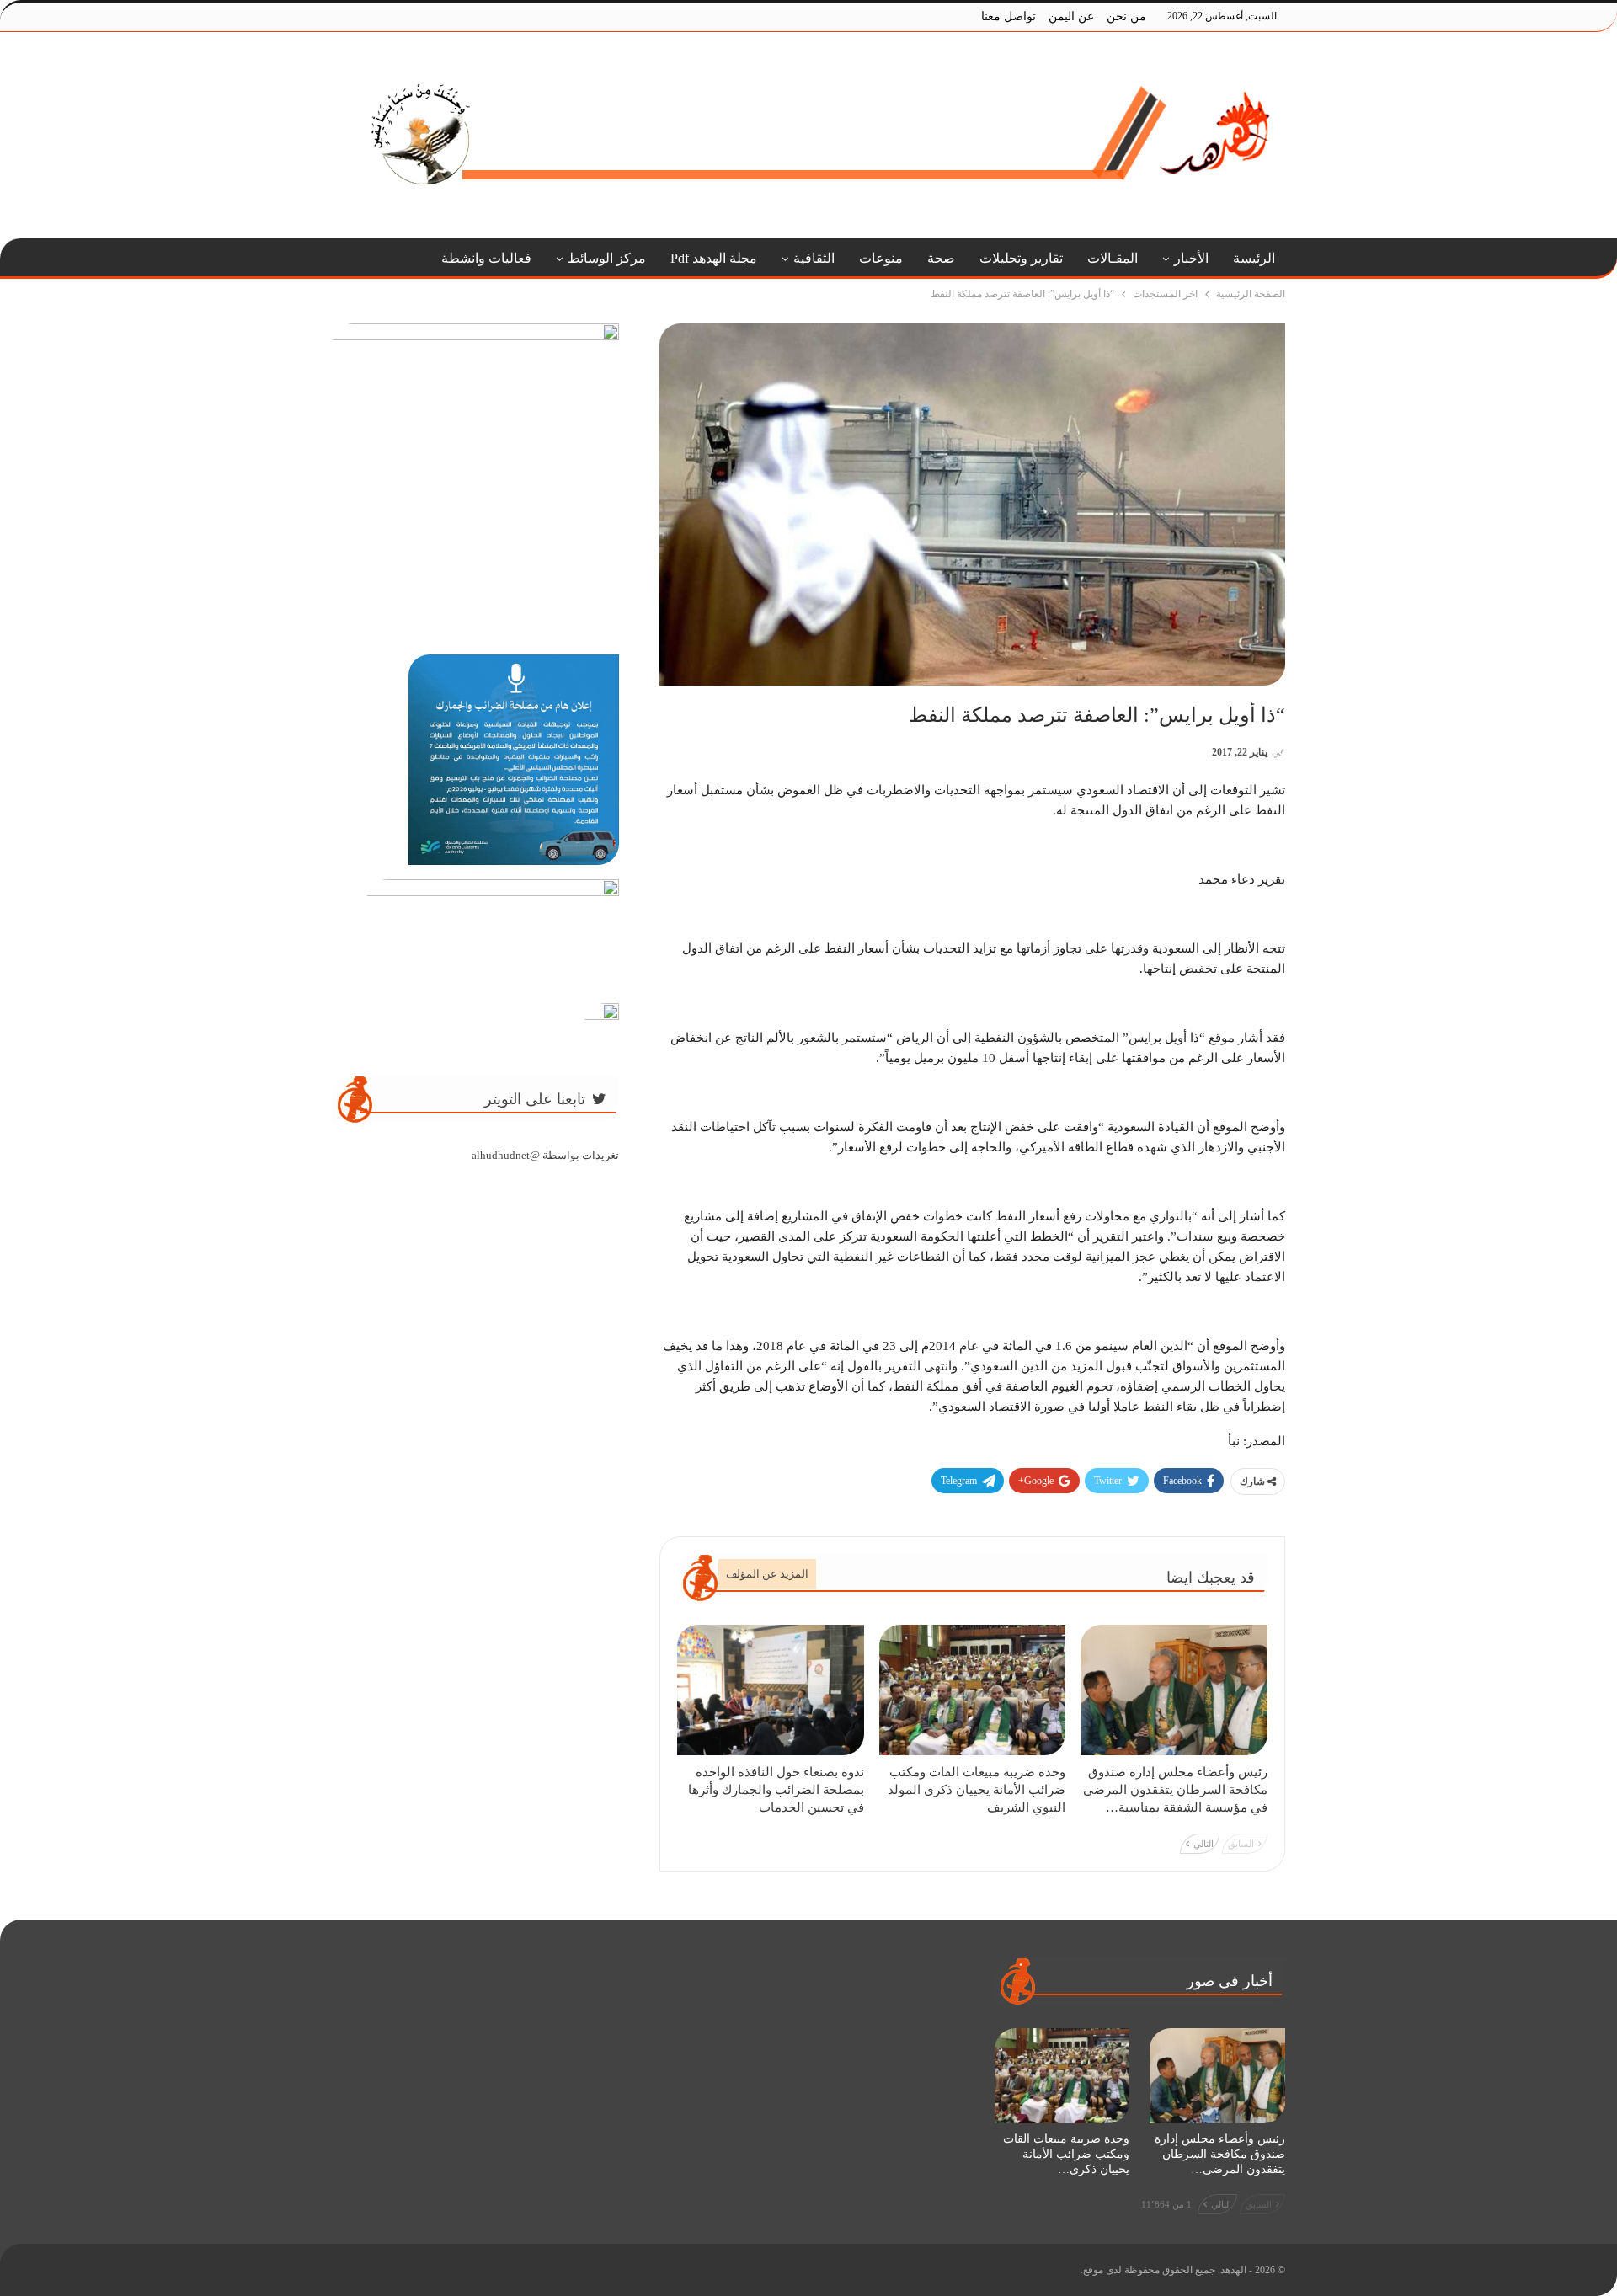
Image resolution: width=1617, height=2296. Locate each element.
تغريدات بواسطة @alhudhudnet (545, 1155)
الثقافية (814, 258)
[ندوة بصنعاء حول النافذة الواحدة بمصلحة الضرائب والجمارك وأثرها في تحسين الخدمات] (771, 1690)
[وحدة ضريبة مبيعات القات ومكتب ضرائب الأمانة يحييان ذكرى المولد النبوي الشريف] (973, 1690)
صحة (941, 258)
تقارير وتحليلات (1021, 258)
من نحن (1126, 16)
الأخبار (1191, 258)
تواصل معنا (1009, 16)
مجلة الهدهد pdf (714, 258)
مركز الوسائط (607, 258)
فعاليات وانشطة (486, 258)
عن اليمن (1071, 16)
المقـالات (1113, 258)
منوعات (881, 258)
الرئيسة (1254, 258)
